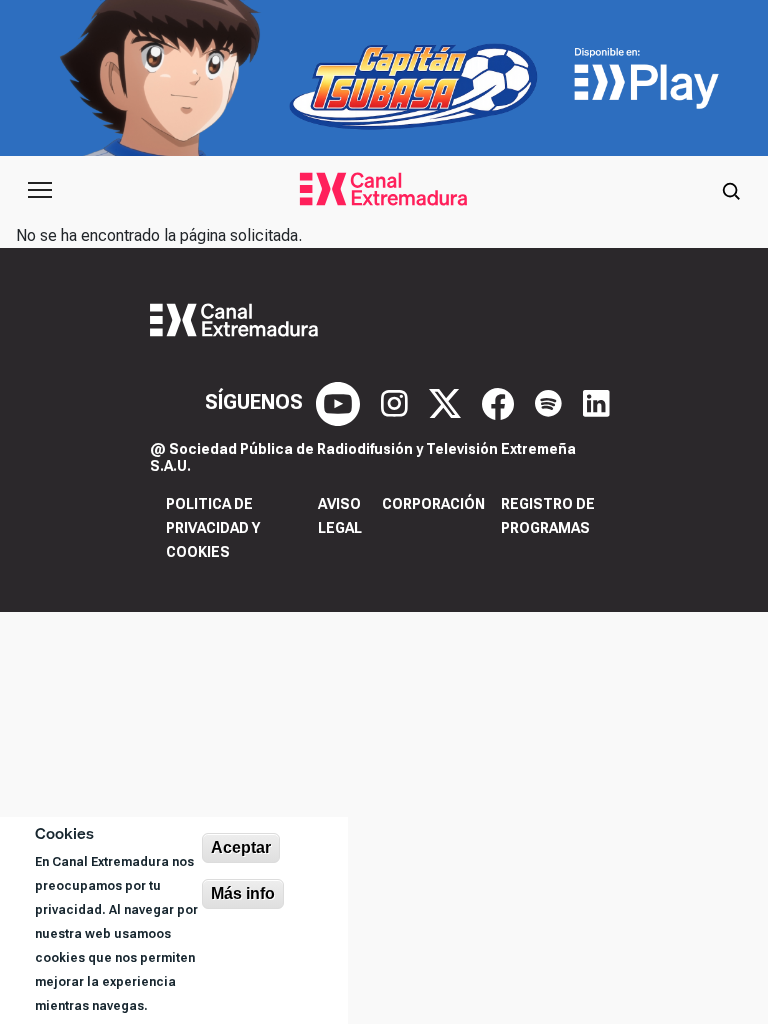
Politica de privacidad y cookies (213, 528)
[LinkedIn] (596, 402)
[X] (447, 402)
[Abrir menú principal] (40, 190)
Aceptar (241, 847)
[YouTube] (340, 402)
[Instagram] (397, 402)
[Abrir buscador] (731, 190)
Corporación (433, 504)
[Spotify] (551, 402)
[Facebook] (500, 402)
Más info (243, 893)
